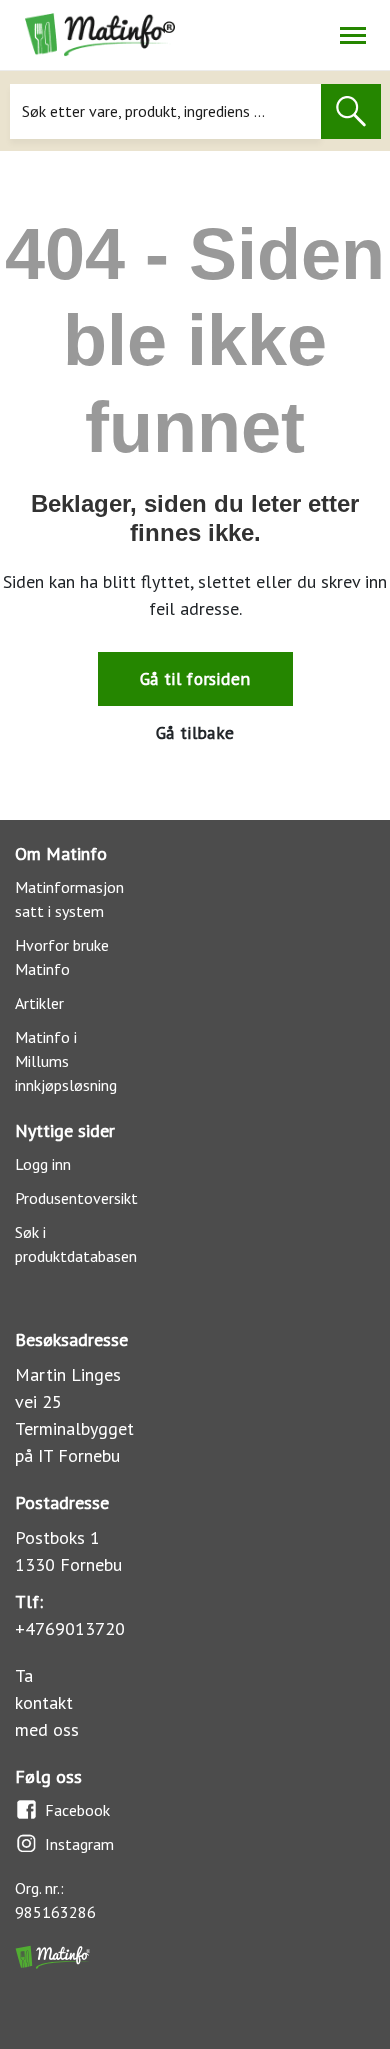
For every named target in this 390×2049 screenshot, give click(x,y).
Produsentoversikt (76, 1198)
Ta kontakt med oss (47, 1702)
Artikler (39, 1003)
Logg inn (43, 1164)
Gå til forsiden (195, 678)
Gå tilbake (195, 732)
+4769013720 (70, 1628)
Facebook (77, 1810)
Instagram (79, 1844)
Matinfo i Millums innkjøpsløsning (66, 1061)
